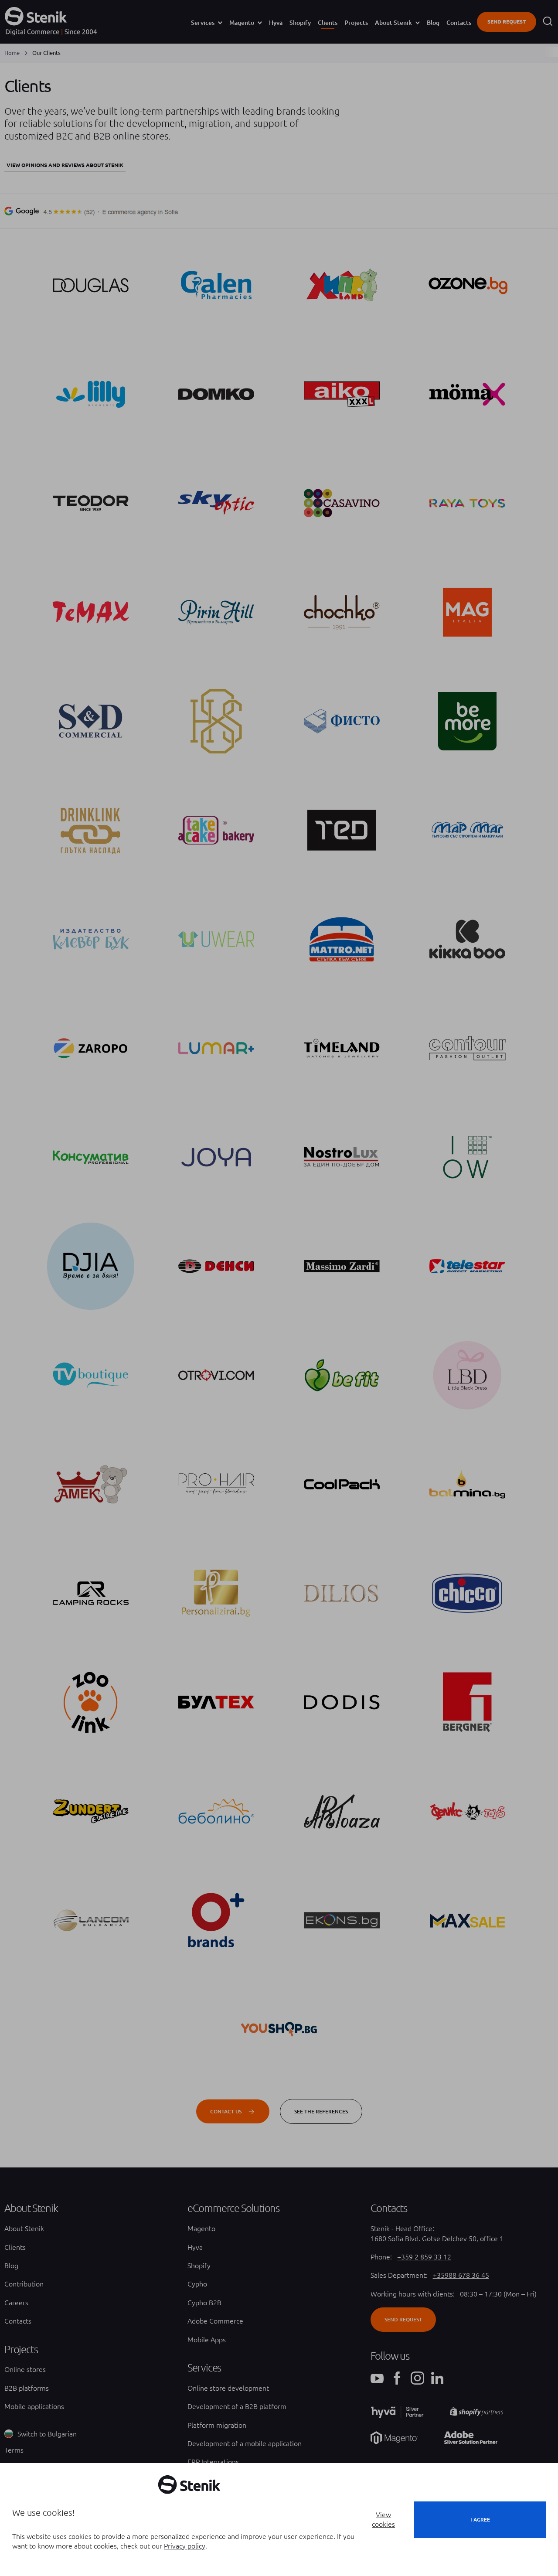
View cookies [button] (383, 2519)
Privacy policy (185, 2546)
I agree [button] (480, 2520)
